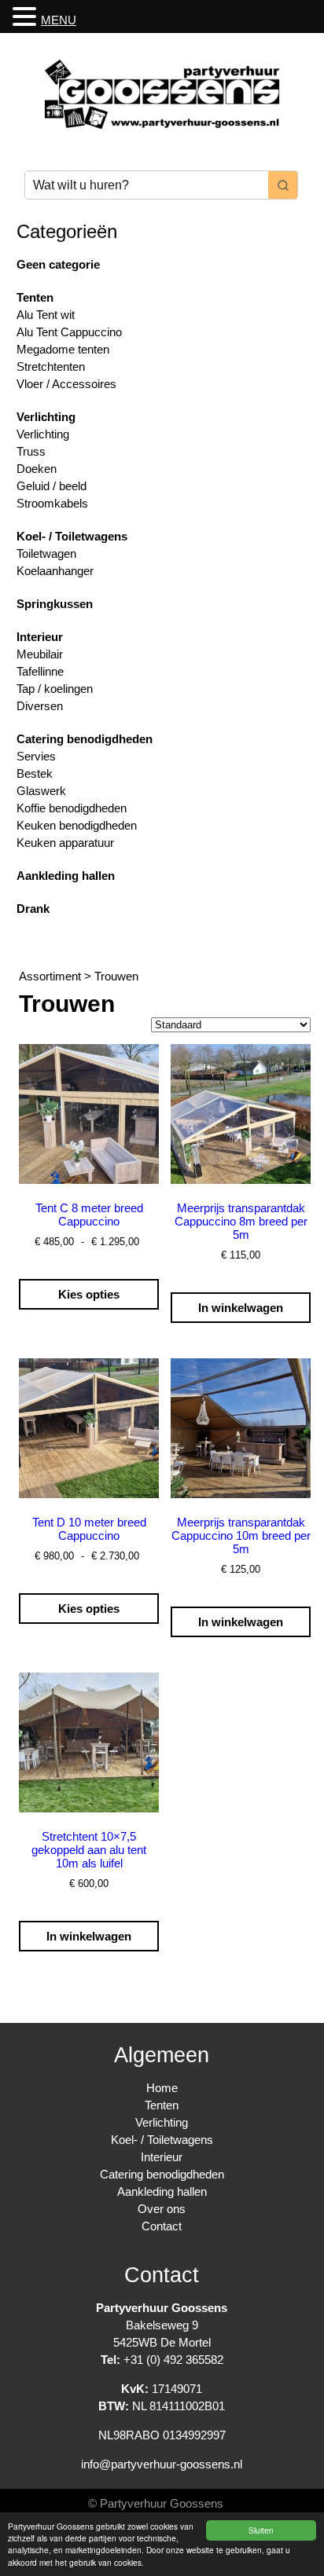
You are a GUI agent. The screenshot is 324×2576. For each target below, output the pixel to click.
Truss (31, 451)
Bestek (35, 773)
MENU (59, 20)
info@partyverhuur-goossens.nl (162, 2464)
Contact (162, 2226)
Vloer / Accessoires (66, 384)
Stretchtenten (51, 366)
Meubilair (40, 654)
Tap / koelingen (55, 689)
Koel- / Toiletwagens (72, 536)
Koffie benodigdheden (72, 808)
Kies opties (89, 1294)
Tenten (35, 297)
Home (162, 2088)
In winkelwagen (241, 1308)
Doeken (37, 469)
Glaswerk (41, 791)
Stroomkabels (52, 503)
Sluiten (261, 2530)
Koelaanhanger (55, 571)
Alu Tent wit (46, 315)
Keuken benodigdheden (77, 825)
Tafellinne (40, 671)
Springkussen (55, 604)
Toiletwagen (46, 553)
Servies (36, 756)
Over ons (162, 2209)
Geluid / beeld (52, 486)
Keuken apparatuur (65, 843)
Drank (33, 909)
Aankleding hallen (66, 876)
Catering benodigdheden (85, 739)
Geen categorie (58, 264)
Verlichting (46, 417)
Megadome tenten (63, 349)
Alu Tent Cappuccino (69, 332)
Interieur (40, 637)
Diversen (40, 706)
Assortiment (50, 976)
